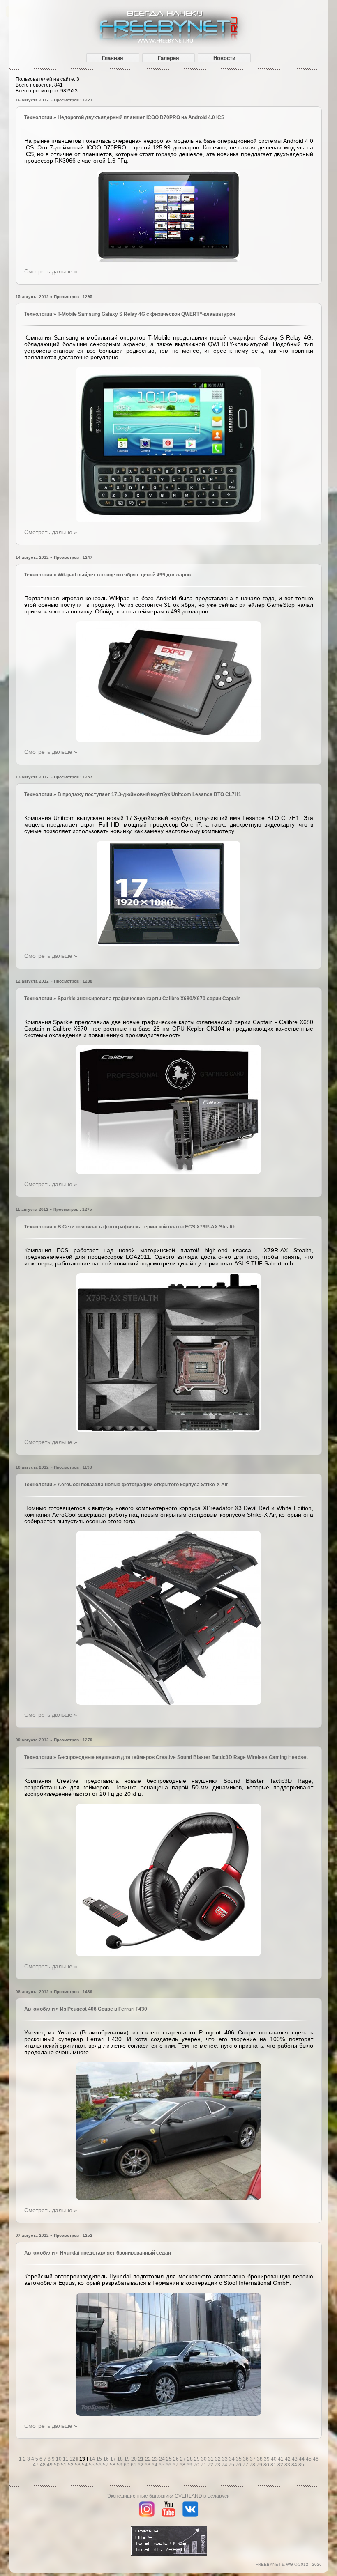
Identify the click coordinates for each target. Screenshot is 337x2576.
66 (169, 2465)
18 (121, 2459)
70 (197, 2465)
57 (106, 2465)
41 (281, 2459)
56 (99, 2465)
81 (274, 2465)
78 (253, 2465)
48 (43, 2465)
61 (134, 2465)
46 (316, 2459)
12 (73, 2459)
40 (274, 2459)
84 (295, 2465)
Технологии (38, 117)
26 (177, 2459)
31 (211, 2459)
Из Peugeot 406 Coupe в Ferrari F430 (104, 2009)
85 (301, 2465)
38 (260, 2459)
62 (141, 2465)
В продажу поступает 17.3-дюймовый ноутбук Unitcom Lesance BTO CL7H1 (149, 794)
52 (71, 2465)
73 (218, 2465)
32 (218, 2459)
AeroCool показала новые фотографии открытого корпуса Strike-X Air (143, 1485)
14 (93, 2459)
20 (135, 2459)
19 (128, 2459)
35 (239, 2459)
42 (288, 2459)
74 (225, 2465)
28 (190, 2459)
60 (127, 2465)
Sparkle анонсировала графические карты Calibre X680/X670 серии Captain (149, 999)
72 (211, 2465)
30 (204, 2459)
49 (50, 2465)
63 (148, 2465)
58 (113, 2465)
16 (107, 2459)
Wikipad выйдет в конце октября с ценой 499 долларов (124, 575)
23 (156, 2459)
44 (302, 2459)
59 (120, 2465)
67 (176, 2465)
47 (36, 2465)
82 (281, 2465)
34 (232, 2459)
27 (184, 2459)
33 (225, 2459)
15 (100, 2459)
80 (267, 2465)
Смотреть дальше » (51, 271)
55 (92, 2465)
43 (295, 2459)
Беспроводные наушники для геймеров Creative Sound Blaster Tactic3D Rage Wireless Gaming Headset (183, 1757)
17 (114, 2459)
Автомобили (39, 2009)
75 (232, 2465)
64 (155, 2465)
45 (309, 2459)
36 (246, 2459)
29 (197, 2459)
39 (267, 2459)
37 (253, 2459)
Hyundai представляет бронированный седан (115, 2253)
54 (85, 2465)
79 (260, 2465)
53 (78, 2465)
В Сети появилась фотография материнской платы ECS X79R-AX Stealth (147, 1227)
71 (204, 2465)
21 (142, 2459)
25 (170, 2459)
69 (190, 2465)
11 (66, 2459)
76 (239, 2465)
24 (163, 2459)
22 (149, 2459)
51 (64, 2465)
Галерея (168, 58)
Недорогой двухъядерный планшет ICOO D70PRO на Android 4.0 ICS (141, 117)
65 (162, 2465)
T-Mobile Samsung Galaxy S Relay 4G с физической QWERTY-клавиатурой (146, 314)
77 (246, 2465)
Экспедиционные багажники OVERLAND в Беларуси (168, 2496)
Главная (113, 58)
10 (59, 2459)
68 (183, 2465)
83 (288, 2465)
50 (57, 2465)
